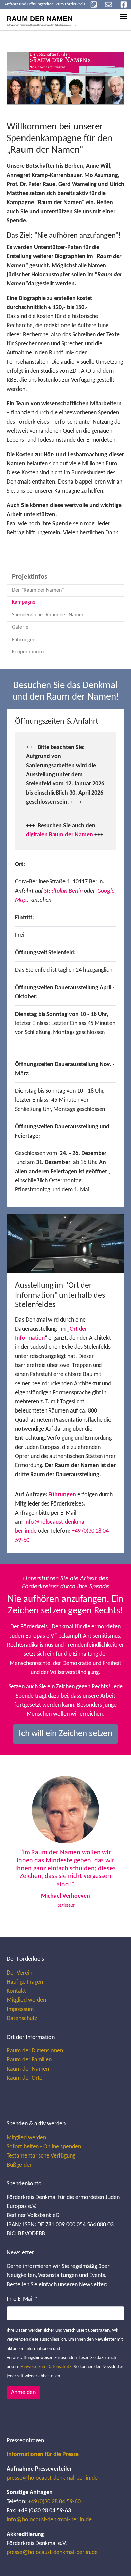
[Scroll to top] (115, 2560)
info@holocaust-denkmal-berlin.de (49, 2520)
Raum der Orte (25, 2078)
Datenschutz (22, 2019)
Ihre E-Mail (22, 2299)
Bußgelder (19, 2165)
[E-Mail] (108, 5)
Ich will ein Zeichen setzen (66, 1734)
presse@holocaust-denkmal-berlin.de (52, 2478)
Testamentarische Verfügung (41, 2156)
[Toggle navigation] (123, 17)
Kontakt (16, 1991)
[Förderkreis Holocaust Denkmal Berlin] (44, 19)
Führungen (62, 1495)
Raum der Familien (29, 2060)
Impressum (20, 2009)
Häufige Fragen (25, 1982)
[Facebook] (124, 5)
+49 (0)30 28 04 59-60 (54, 2502)
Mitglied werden (26, 2000)
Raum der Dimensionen (35, 2051)
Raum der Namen (28, 2069)
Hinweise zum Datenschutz (46, 2367)
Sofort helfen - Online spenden (44, 2147)
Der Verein (19, 1973)
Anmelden (23, 2393)
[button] (21, 1846)
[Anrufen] (94, 5)
